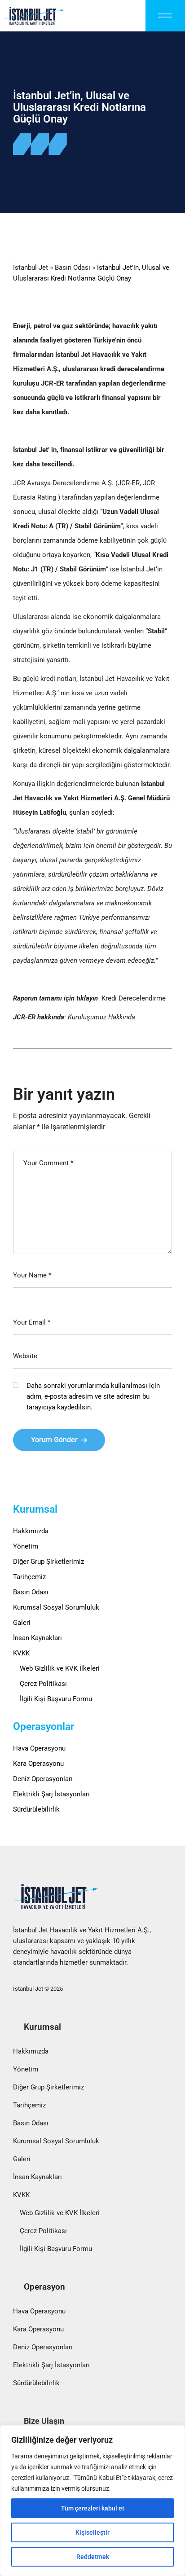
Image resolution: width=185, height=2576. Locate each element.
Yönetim (26, 1546)
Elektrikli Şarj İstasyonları (51, 1794)
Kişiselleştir (92, 2532)
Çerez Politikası (43, 1684)
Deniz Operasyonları (43, 1779)
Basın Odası (73, 268)
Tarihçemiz (29, 1577)
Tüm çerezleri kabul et (93, 2508)
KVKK (21, 1653)
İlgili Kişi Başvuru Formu (56, 1699)
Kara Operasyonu (38, 1764)
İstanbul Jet (31, 268)
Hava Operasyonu (39, 1748)
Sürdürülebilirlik (36, 1809)
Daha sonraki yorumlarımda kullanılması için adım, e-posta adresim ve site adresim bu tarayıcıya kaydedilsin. (93, 1396)
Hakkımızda (31, 1531)
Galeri (22, 1623)
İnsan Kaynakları (37, 1638)
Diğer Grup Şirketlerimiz (48, 1562)
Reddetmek (93, 2557)
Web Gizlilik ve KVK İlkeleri (60, 1668)
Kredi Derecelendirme (134, 998)
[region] (92, 2501)
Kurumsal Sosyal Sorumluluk (56, 1607)
